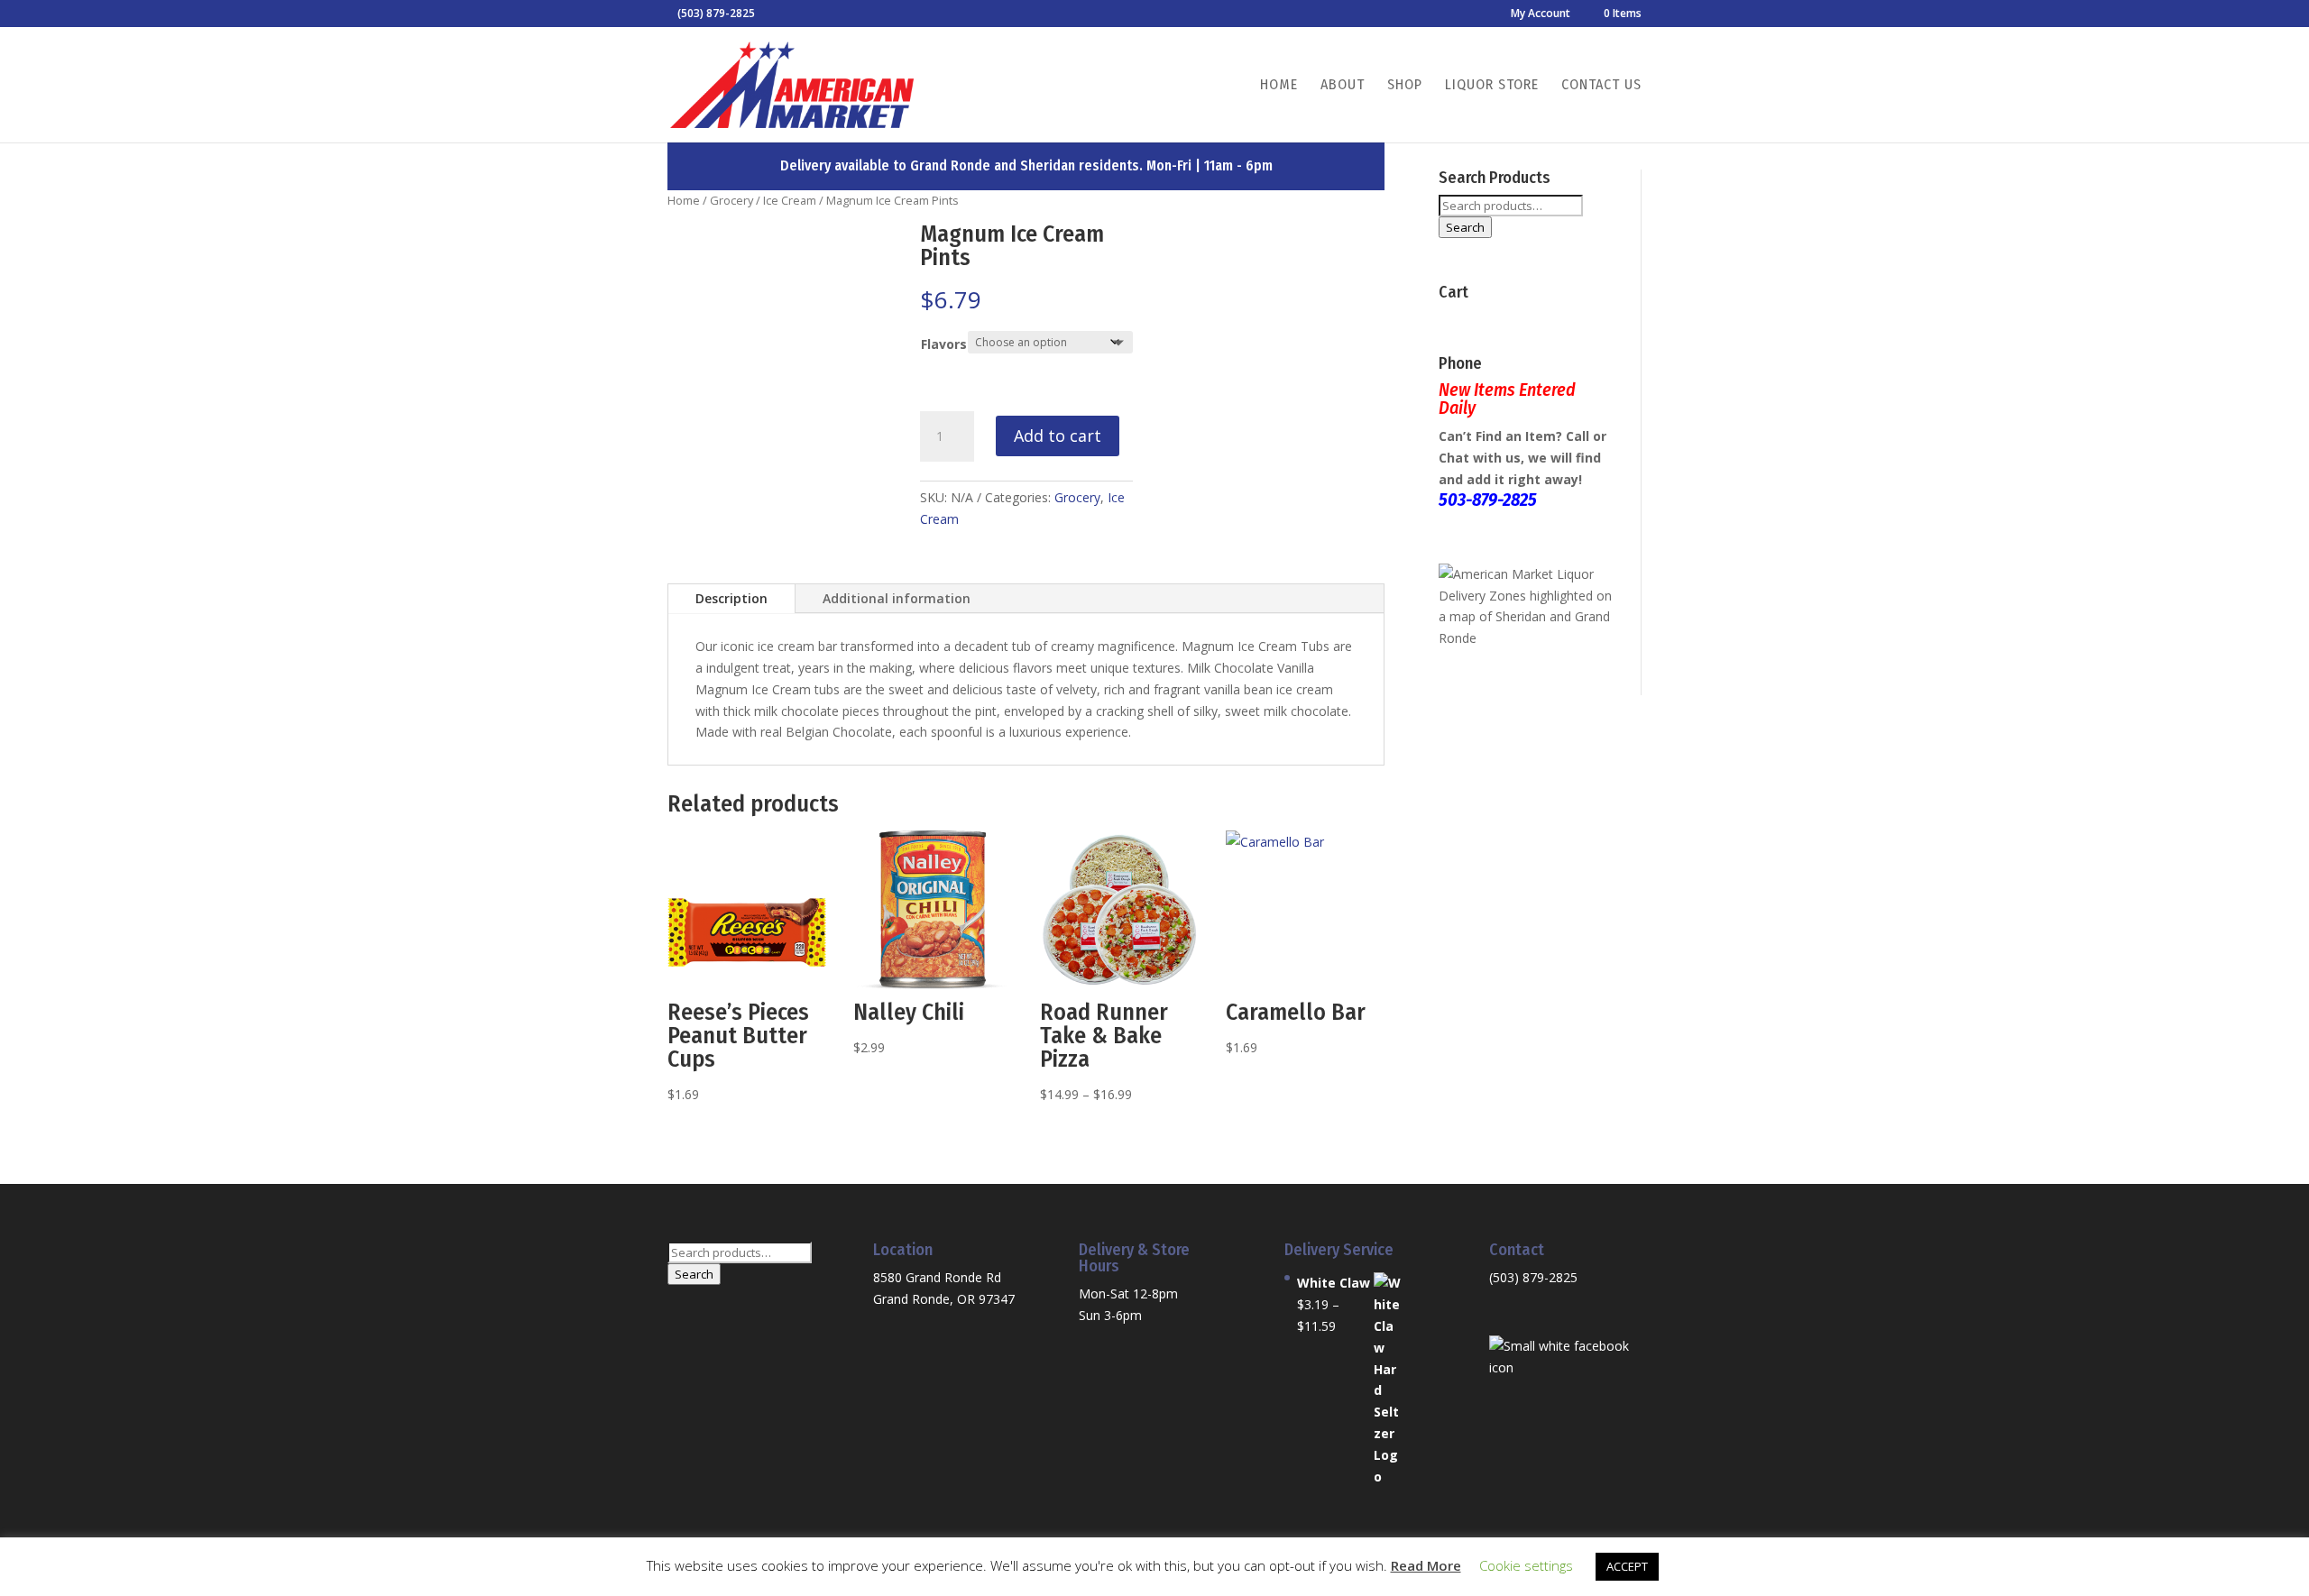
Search (1465, 227)
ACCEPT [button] (1627, 1566)
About (1343, 86)
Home (1279, 86)
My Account (1541, 14)
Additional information (897, 598)
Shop (1405, 86)
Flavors (944, 344)
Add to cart (1058, 436)
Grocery (731, 200)
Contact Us (1601, 86)
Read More (1426, 1565)
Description (731, 598)
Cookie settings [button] (1526, 1565)
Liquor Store (1492, 86)
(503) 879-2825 (1533, 1277)
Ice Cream (790, 200)
